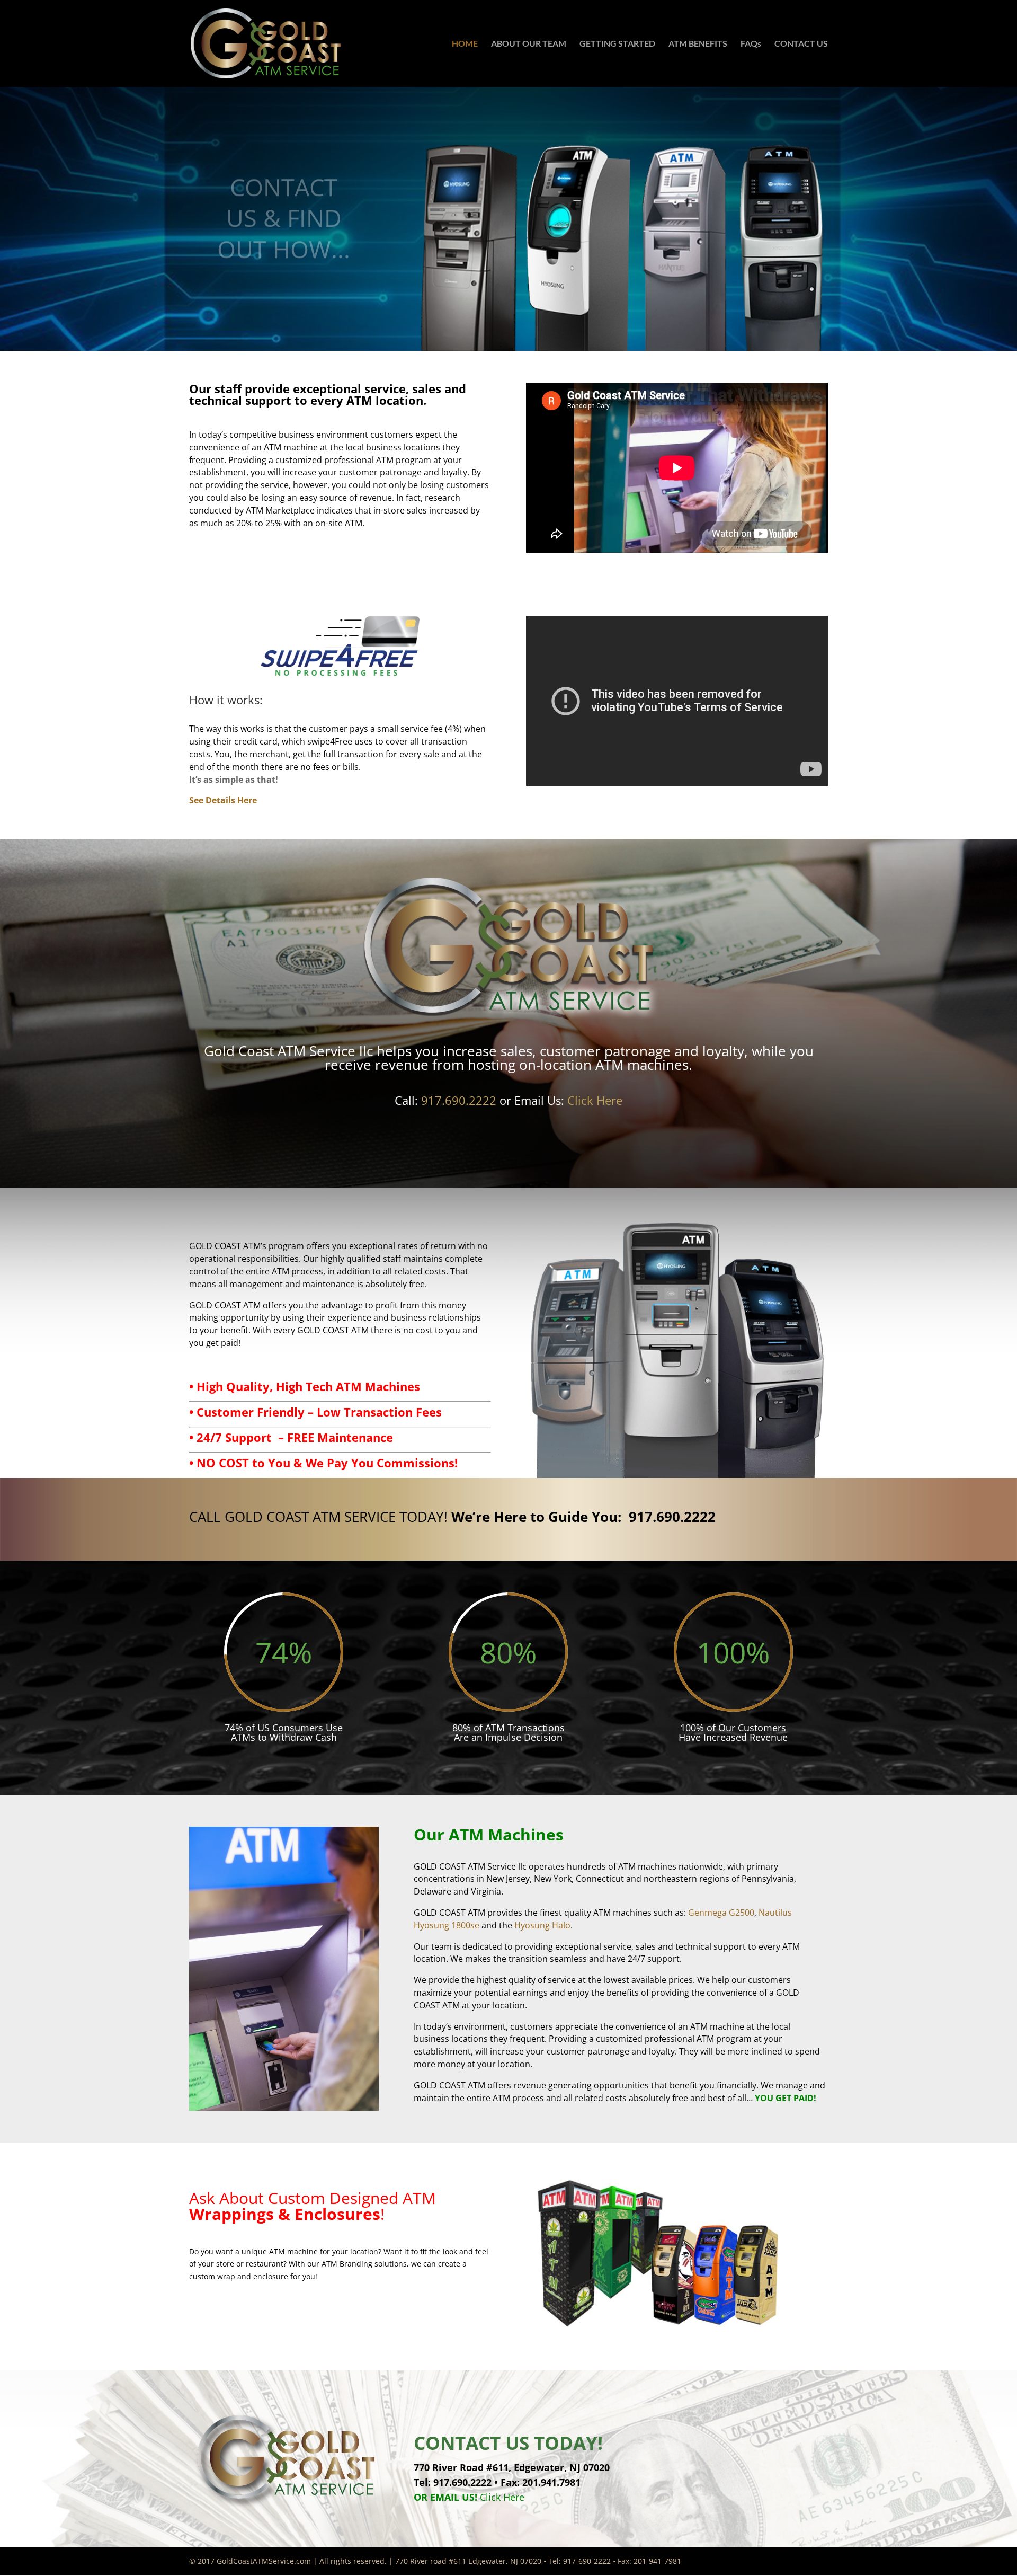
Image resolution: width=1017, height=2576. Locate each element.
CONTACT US (801, 44)
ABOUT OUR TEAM (529, 44)
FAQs (751, 44)
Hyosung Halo (542, 1925)
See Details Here (223, 800)
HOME (465, 44)
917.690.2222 (459, 1100)
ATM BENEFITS (698, 44)
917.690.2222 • (467, 2482)
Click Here (559, 1100)
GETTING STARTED (617, 44)
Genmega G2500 (721, 1913)
